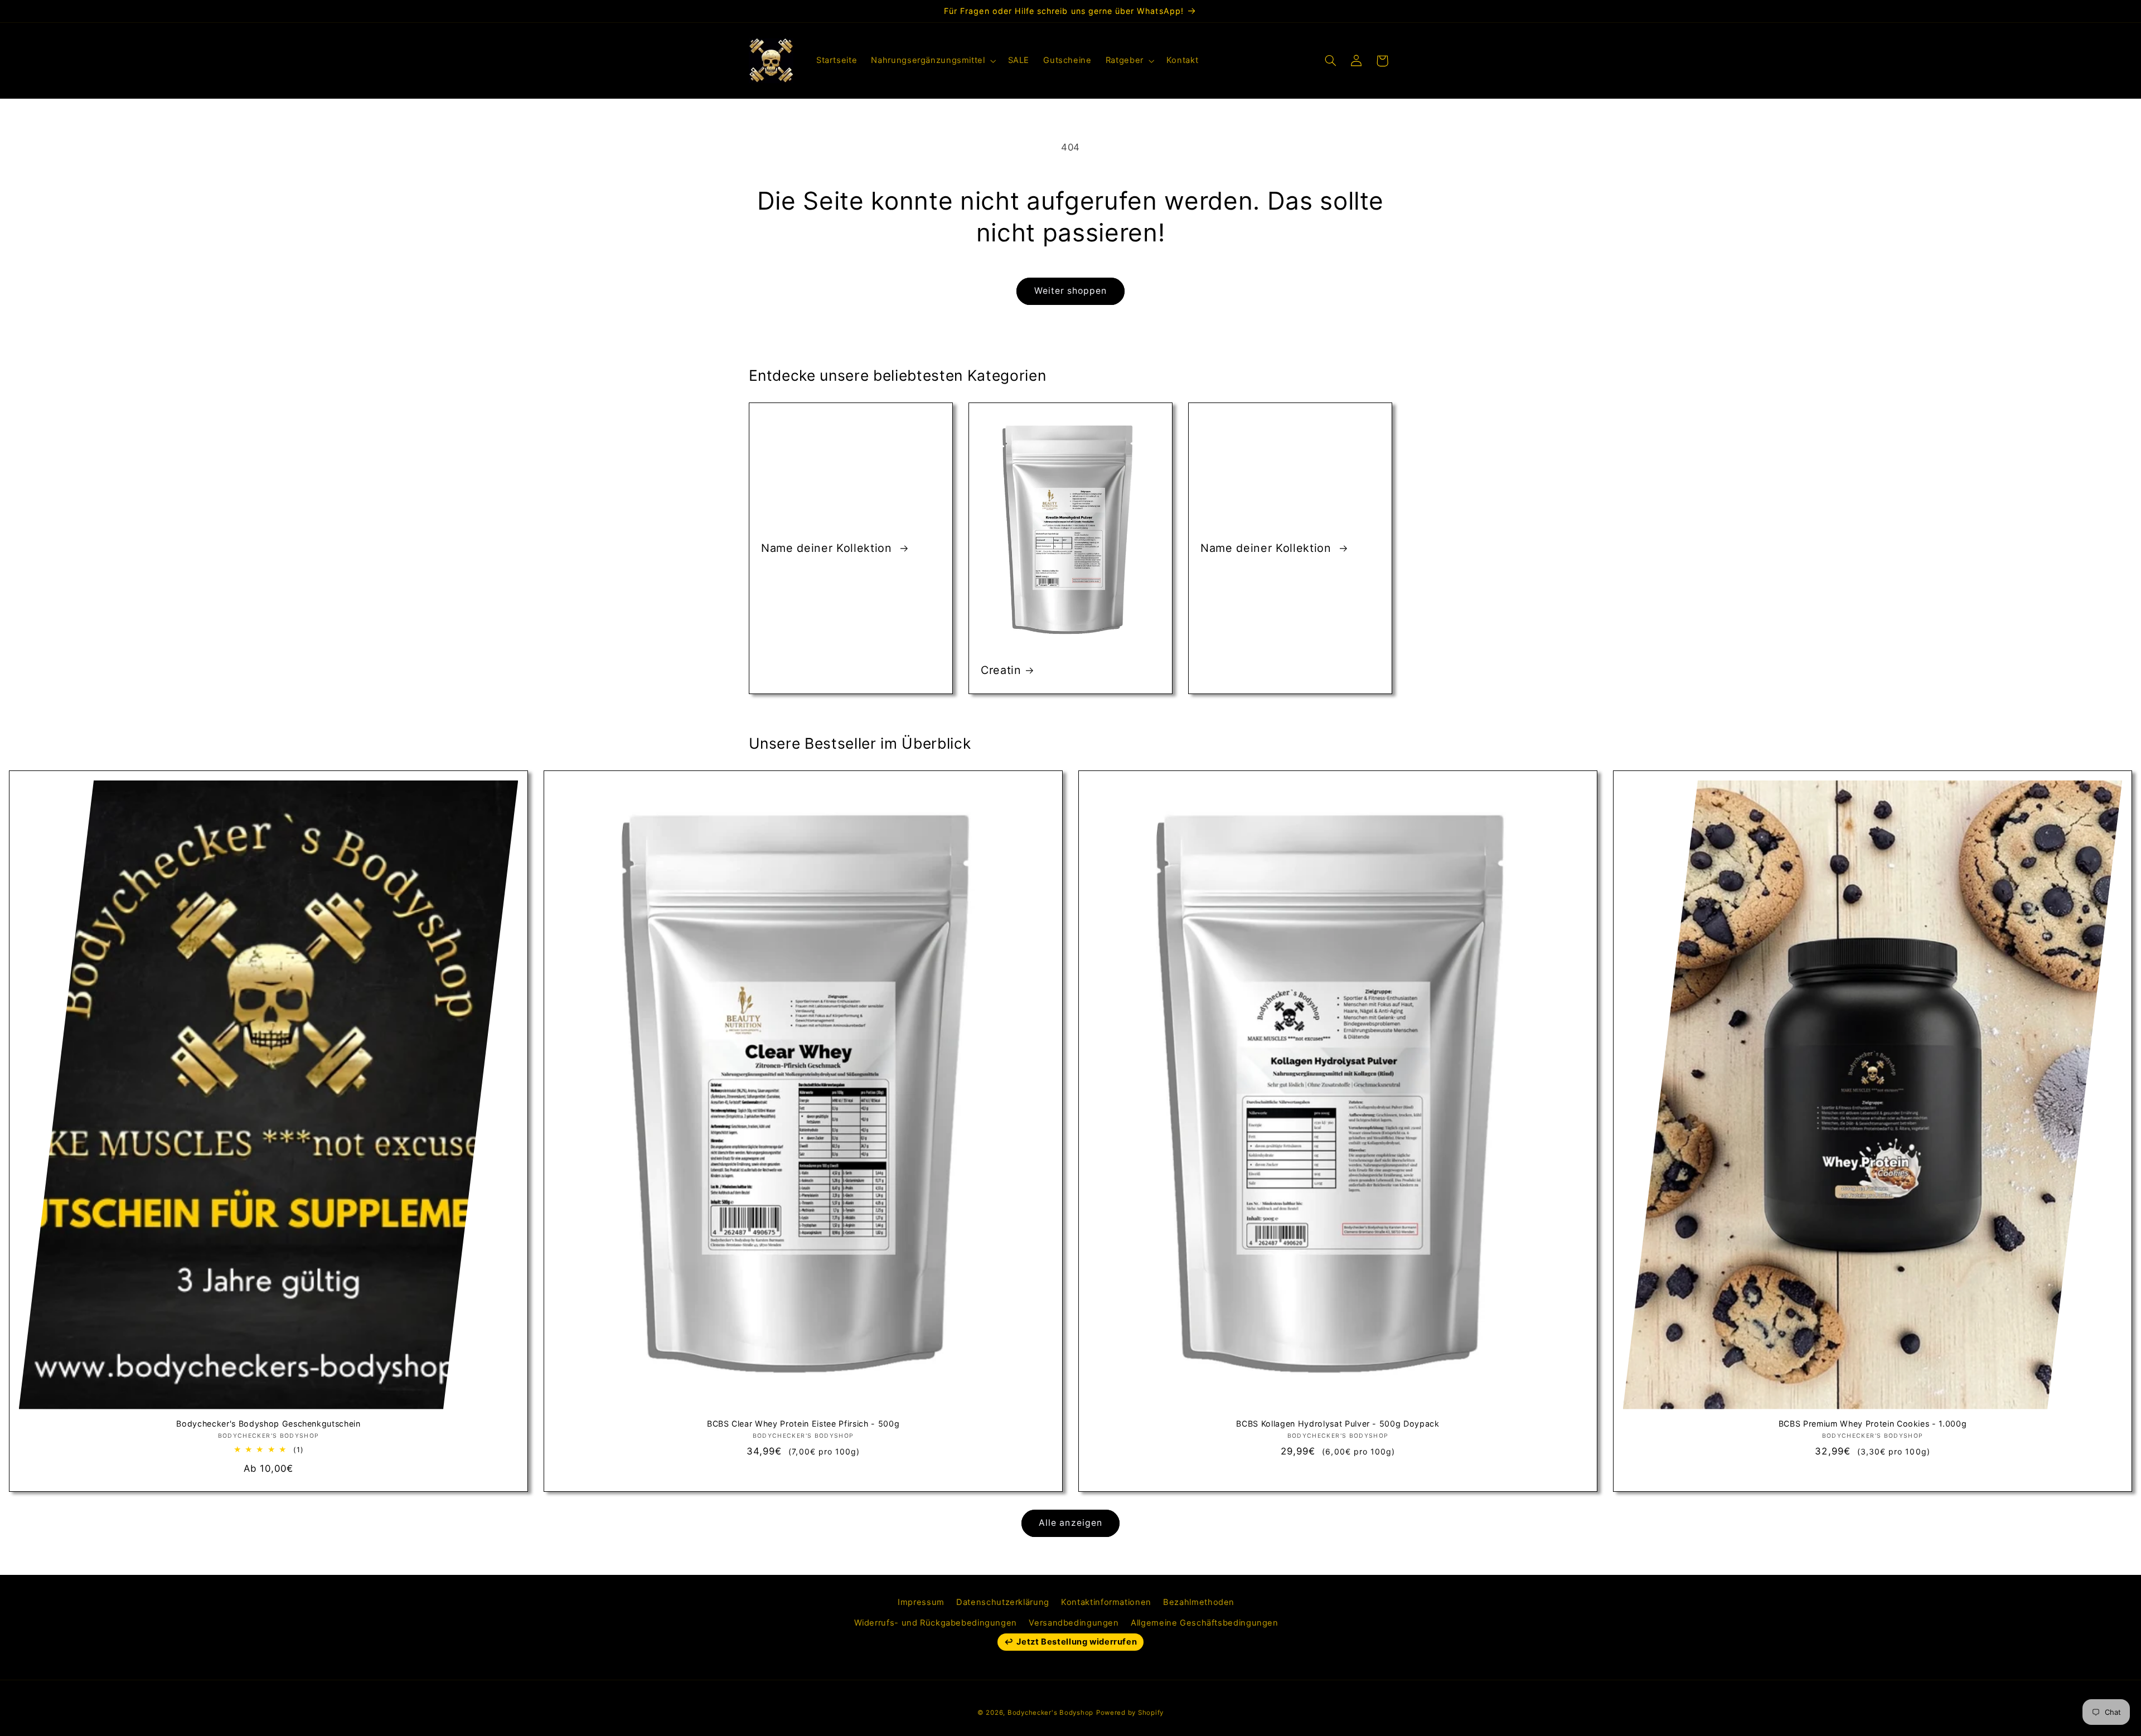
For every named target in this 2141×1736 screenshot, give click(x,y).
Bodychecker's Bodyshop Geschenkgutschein (268, 1424)
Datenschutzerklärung (1003, 1602)
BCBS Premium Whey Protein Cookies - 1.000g (1873, 1424)
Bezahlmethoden (1199, 1602)
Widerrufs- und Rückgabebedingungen (936, 1623)
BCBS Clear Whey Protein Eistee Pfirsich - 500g (803, 1424)
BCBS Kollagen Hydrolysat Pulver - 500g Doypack (1338, 1424)
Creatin (1001, 670)
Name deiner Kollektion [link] (828, 548)
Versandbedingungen (1074, 1623)
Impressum (921, 1602)
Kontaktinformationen (1106, 1602)
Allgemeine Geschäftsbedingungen (1205, 1623)
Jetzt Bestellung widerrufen (1077, 1642)
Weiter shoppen (1071, 291)
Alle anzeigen (1070, 1523)
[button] (933, 61)
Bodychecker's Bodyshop (1050, 1713)
